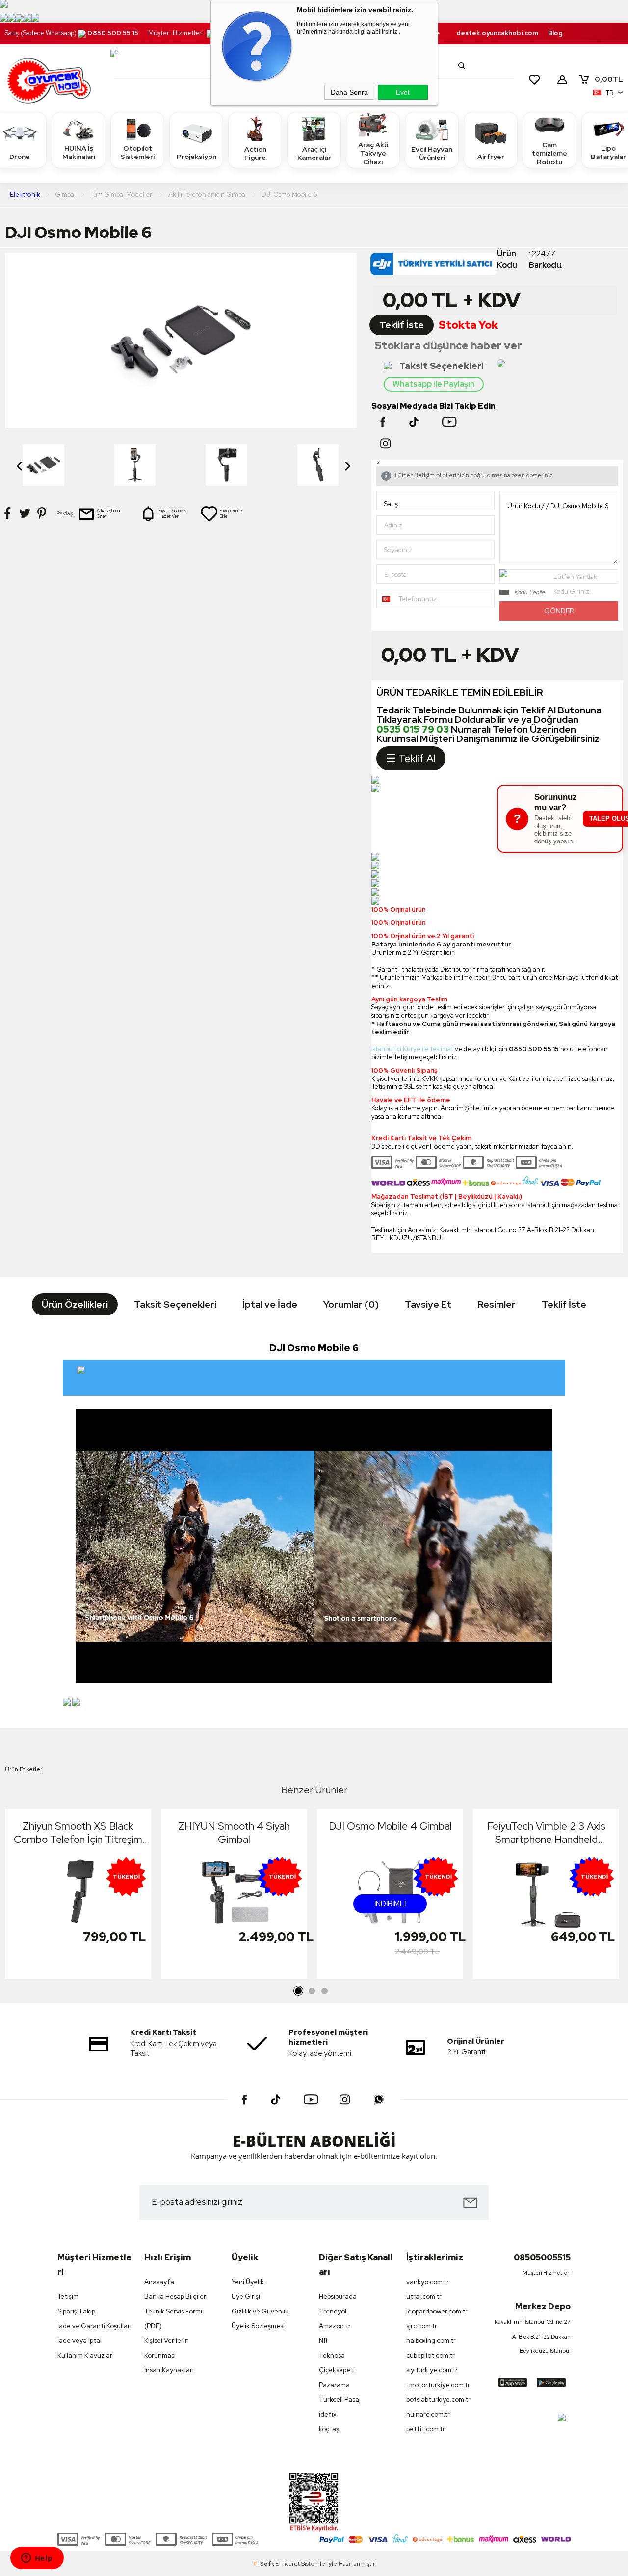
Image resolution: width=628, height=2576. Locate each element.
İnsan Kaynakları (169, 2370)
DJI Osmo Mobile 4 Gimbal (390, 1826)
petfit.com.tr (426, 2429)
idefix (328, 2414)
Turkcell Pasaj (340, 2400)
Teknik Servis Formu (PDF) (174, 2319)
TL (609, 79)
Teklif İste (402, 325)
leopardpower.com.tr (437, 2311)
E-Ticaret (288, 2564)
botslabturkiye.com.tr (438, 2400)
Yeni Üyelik (248, 2282)
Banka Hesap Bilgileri (176, 2297)
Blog (555, 33)
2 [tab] (312, 1991)
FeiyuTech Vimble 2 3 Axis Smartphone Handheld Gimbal (546, 1833)
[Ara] (462, 66)
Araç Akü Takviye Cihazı (373, 153)
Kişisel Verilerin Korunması (167, 2348)
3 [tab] (324, 1991)
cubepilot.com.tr (431, 2355)
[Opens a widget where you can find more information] (37, 2559)
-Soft (264, 2564)
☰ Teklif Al (411, 758)
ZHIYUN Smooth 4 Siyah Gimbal (234, 1833)
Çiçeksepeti (337, 2370)
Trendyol (333, 2311)
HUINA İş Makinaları (79, 153)
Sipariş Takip (76, 2311)
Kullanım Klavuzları (86, 2355)
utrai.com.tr (424, 2297)
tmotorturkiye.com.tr (438, 2385)
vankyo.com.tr (428, 2282)
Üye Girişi (246, 2297)
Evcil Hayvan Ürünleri (432, 154)
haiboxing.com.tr (431, 2341)
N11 (323, 2341)
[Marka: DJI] (434, 267)
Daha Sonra (349, 92)
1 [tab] (299, 1991)
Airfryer (491, 157)
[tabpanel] (78, 1896)
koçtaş (329, 2429)
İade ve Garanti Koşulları (94, 2326)
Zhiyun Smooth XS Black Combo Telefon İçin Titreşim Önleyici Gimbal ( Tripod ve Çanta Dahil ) (78, 1833)
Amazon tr (335, 2326)
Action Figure (255, 154)
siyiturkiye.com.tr (432, 2370)
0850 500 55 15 (113, 33)
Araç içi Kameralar (314, 154)
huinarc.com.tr (428, 2414)
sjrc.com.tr (422, 2326)
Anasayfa (159, 2282)
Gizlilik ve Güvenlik (260, 2311)
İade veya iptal (79, 2341)
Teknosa (332, 2355)
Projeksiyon (196, 157)
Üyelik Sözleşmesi (258, 2326)
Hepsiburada (338, 2297)
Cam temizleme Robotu (549, 153)
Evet (403, 92)
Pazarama (334, 2385)
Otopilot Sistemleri (137, 153)
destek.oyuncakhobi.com (497, 33)
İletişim (68, 2297)
